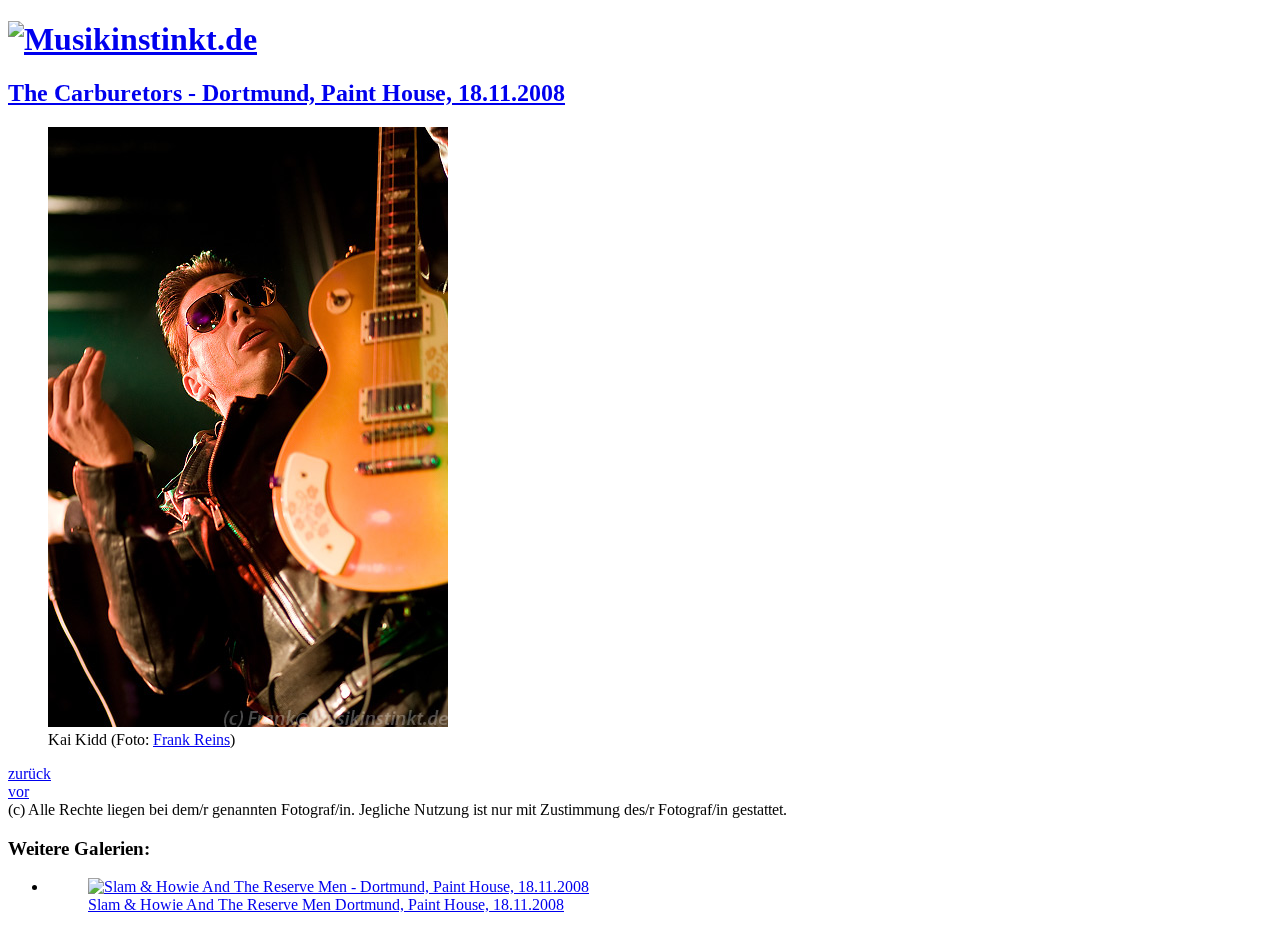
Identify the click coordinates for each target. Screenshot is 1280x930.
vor (18, 791)
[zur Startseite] (132, 39)
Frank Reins (191, 739)
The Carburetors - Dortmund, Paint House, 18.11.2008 (286, 93)
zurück (29, 773)
